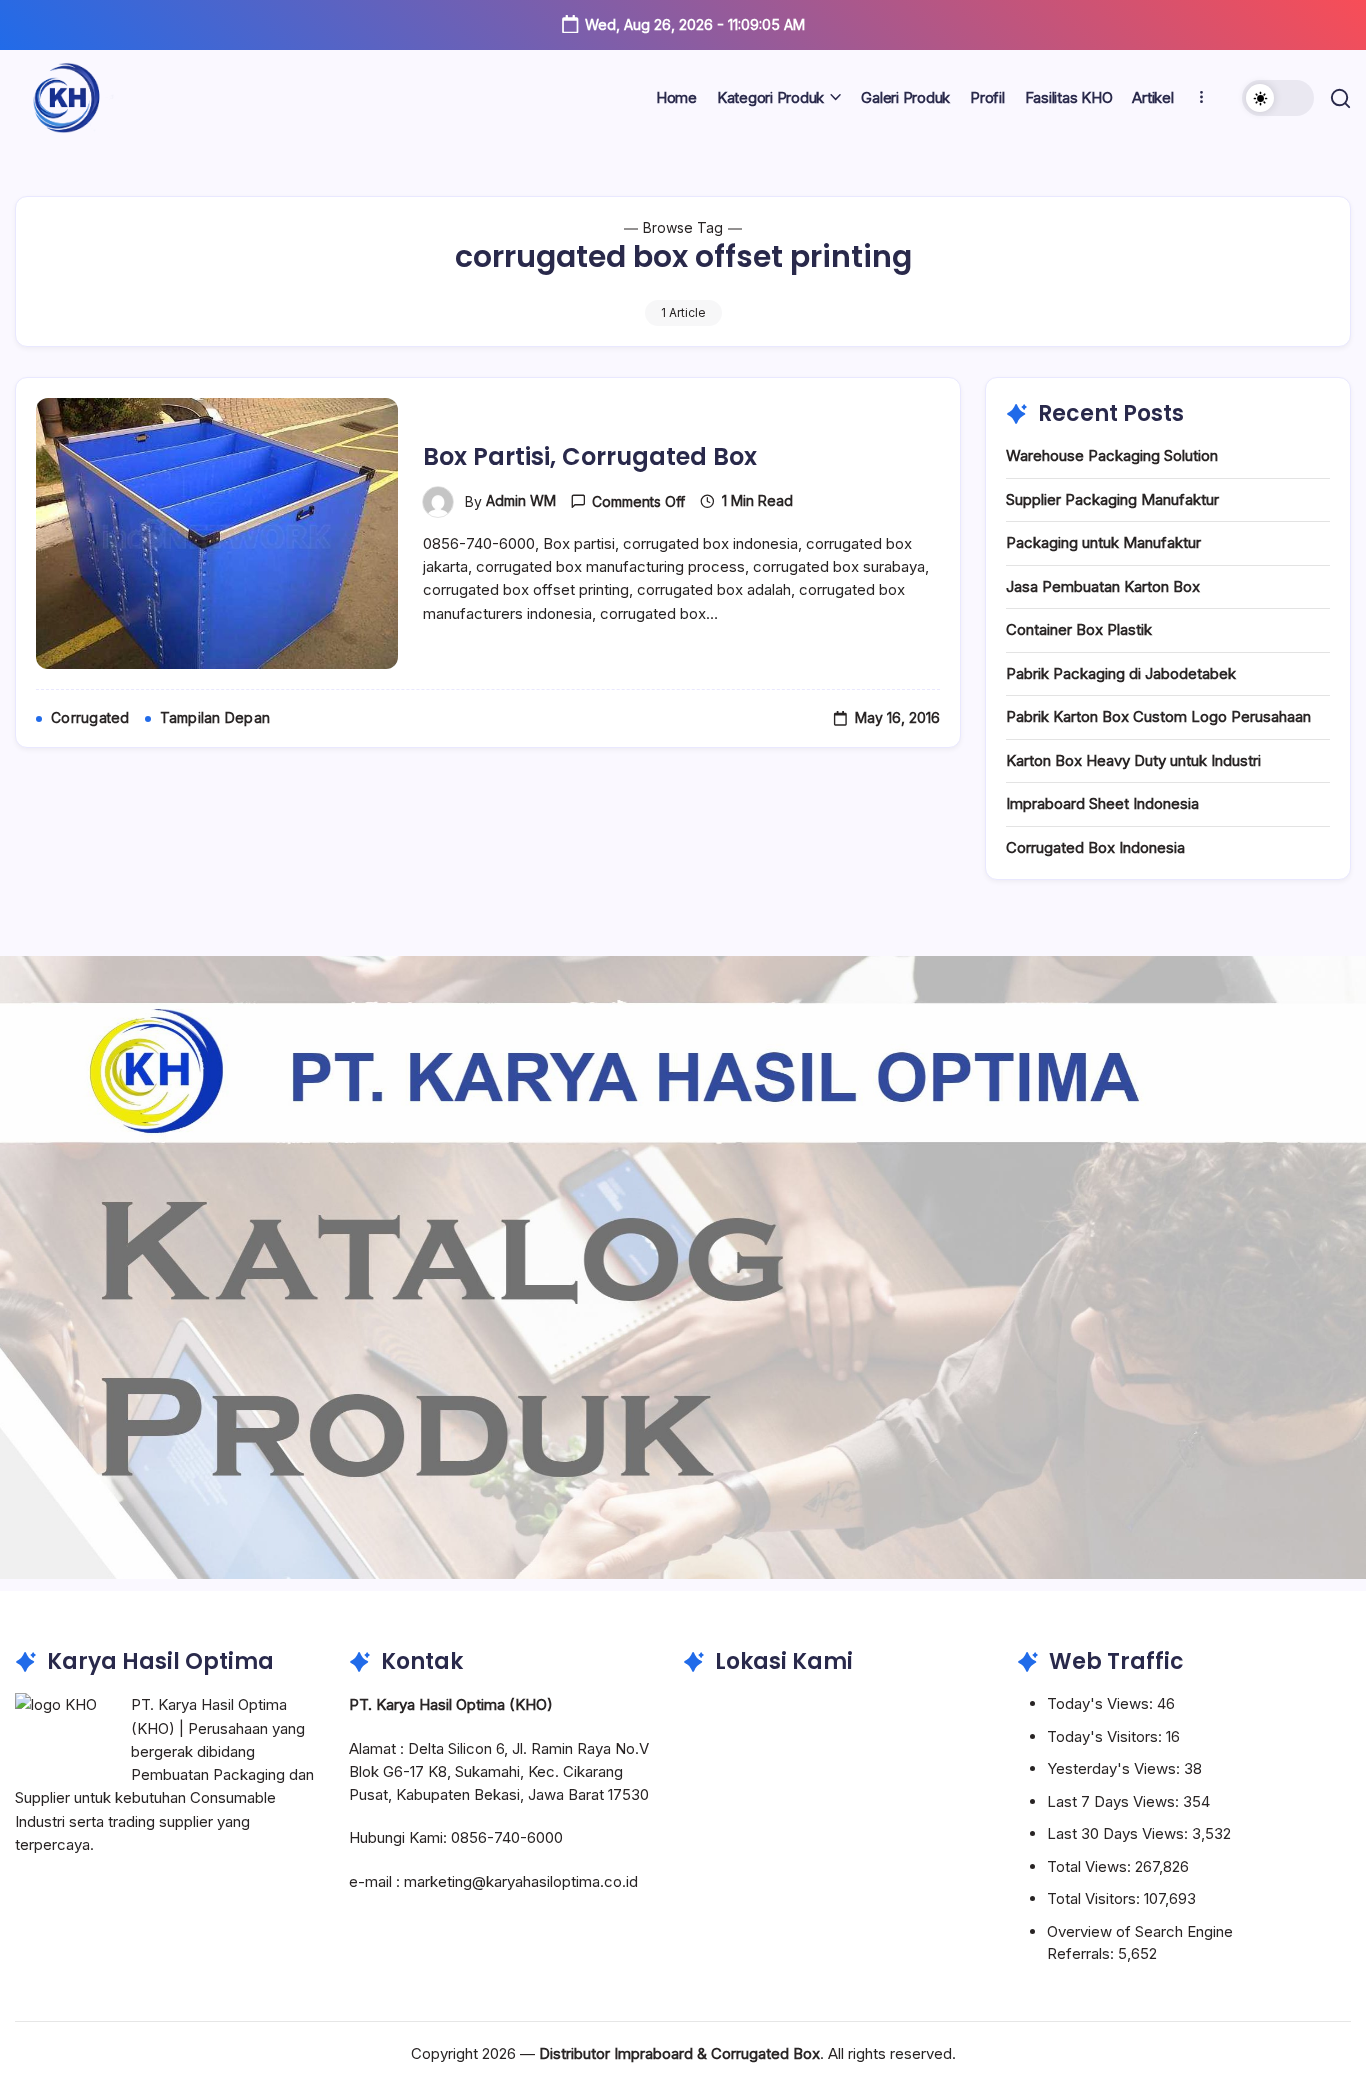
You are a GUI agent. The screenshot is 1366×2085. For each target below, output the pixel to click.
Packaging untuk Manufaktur (1103, 542)
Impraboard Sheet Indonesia (1102, 803)
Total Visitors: (1095, 1898)
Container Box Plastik (1079, 629)
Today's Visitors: (1106, 1736)
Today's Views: (1102, 1703)
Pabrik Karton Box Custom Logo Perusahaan (1158, 716)
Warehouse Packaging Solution (1112, 455)
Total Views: (1091, 1866)
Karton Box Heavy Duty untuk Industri (1133, 760)
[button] (1278, 98)
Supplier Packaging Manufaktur (1112, 499)
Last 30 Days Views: (1119, 1833)
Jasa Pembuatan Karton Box (1103, 586)
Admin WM (521, 500)
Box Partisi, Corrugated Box (590, 456)
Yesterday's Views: (1115, 1768)
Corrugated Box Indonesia (1095, 847)
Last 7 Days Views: (1115, 1801)
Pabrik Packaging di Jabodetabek (1121, 673)
